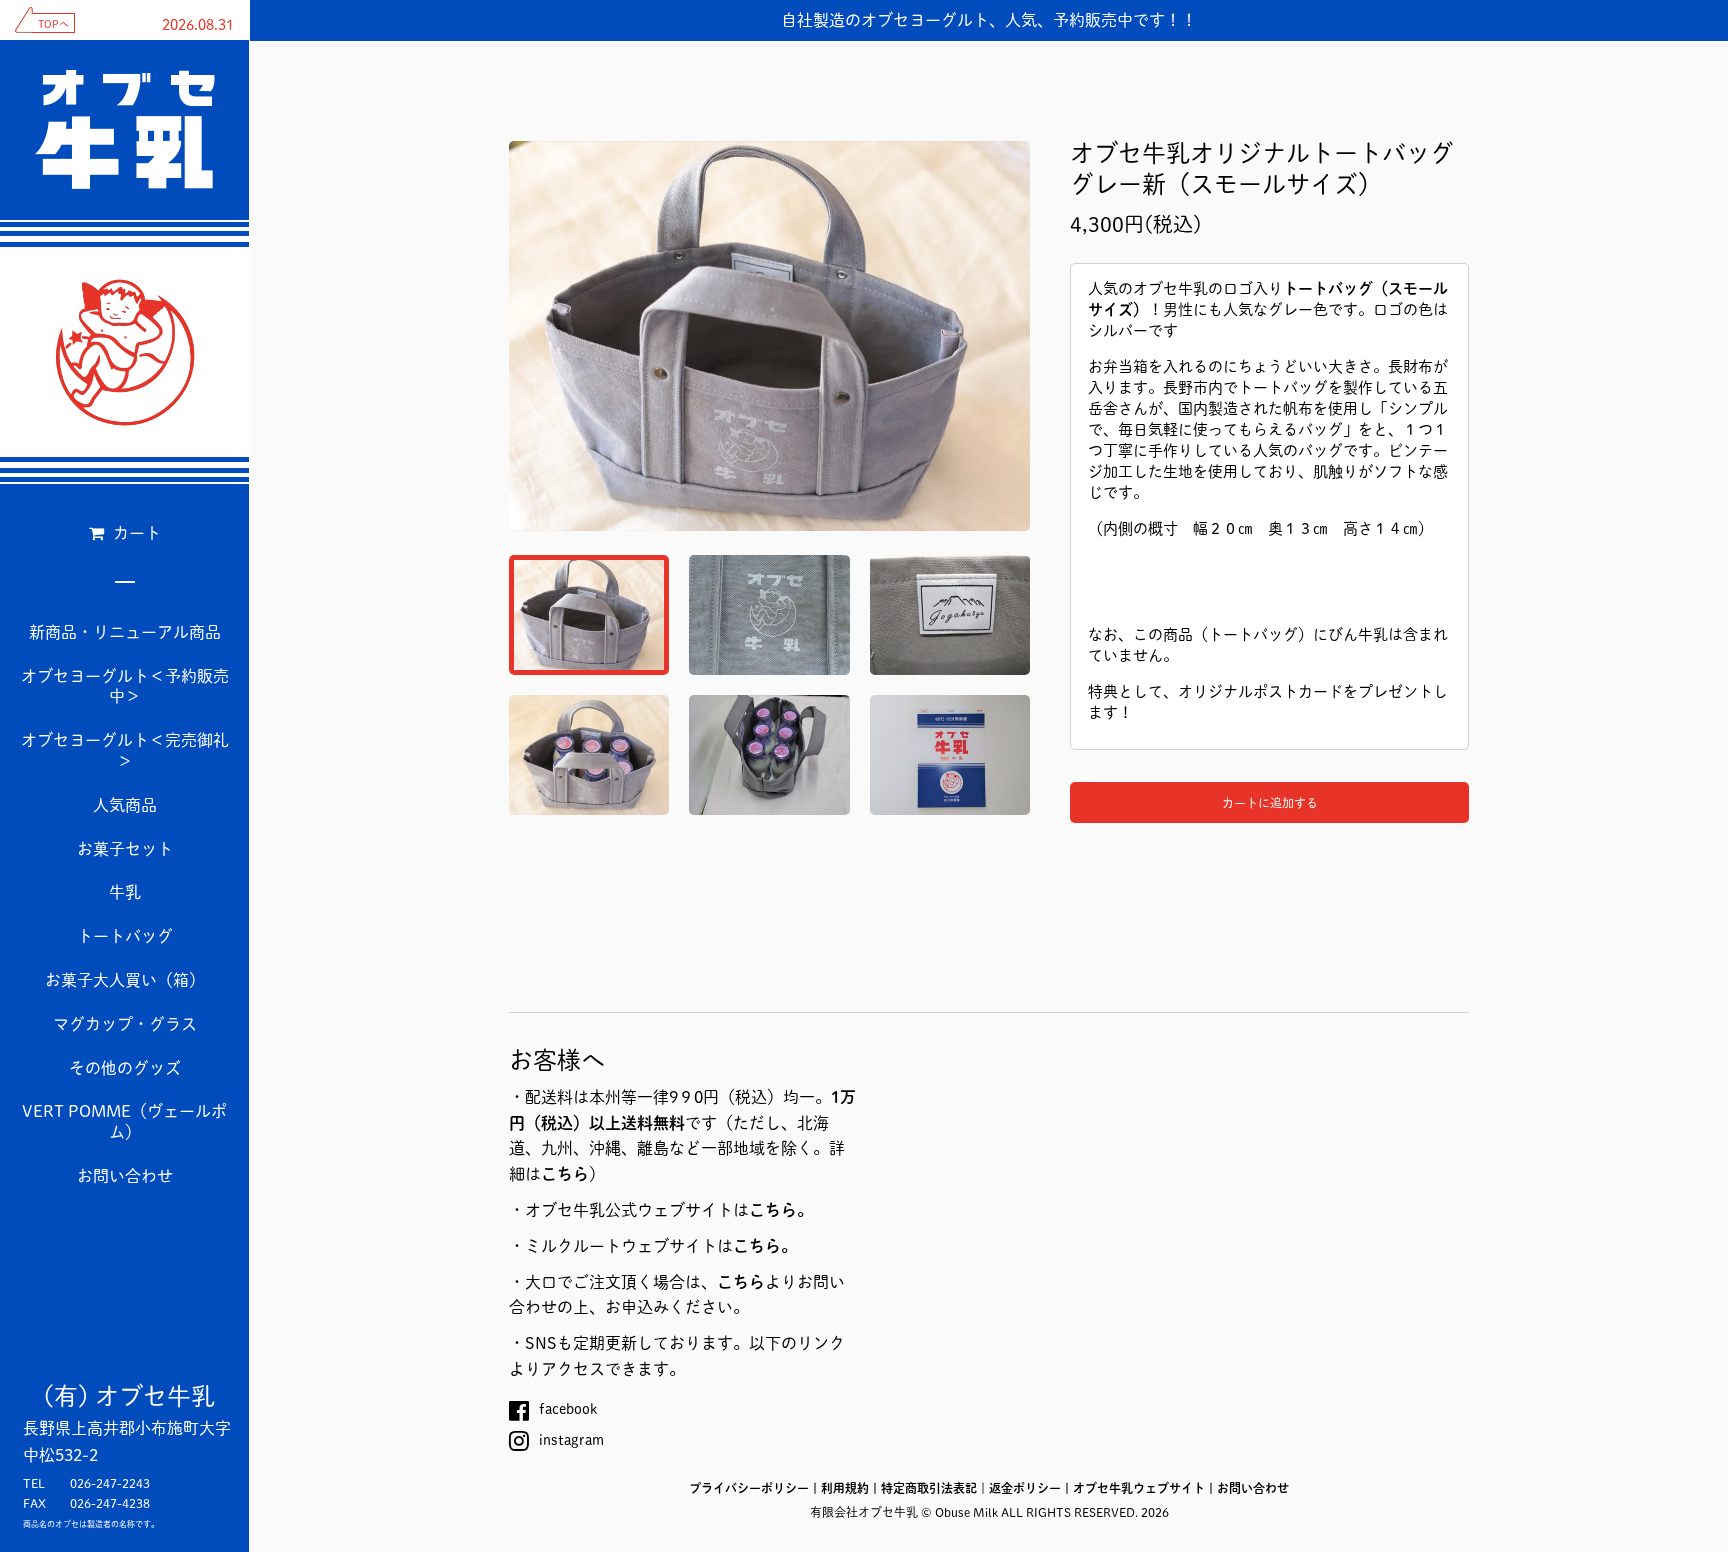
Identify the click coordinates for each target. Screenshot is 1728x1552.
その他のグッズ (125, 1068)
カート (135, 533)
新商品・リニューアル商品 (125, 632)
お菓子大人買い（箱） (125, 980)
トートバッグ (125, 936)
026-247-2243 (110, 1483)
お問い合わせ (125, 1176)
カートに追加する (1270, 803)
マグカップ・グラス (125, 1024)
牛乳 (125, 892)
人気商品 (125, 805)
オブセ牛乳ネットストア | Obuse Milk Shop (125, 352)
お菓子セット (125, 849)
